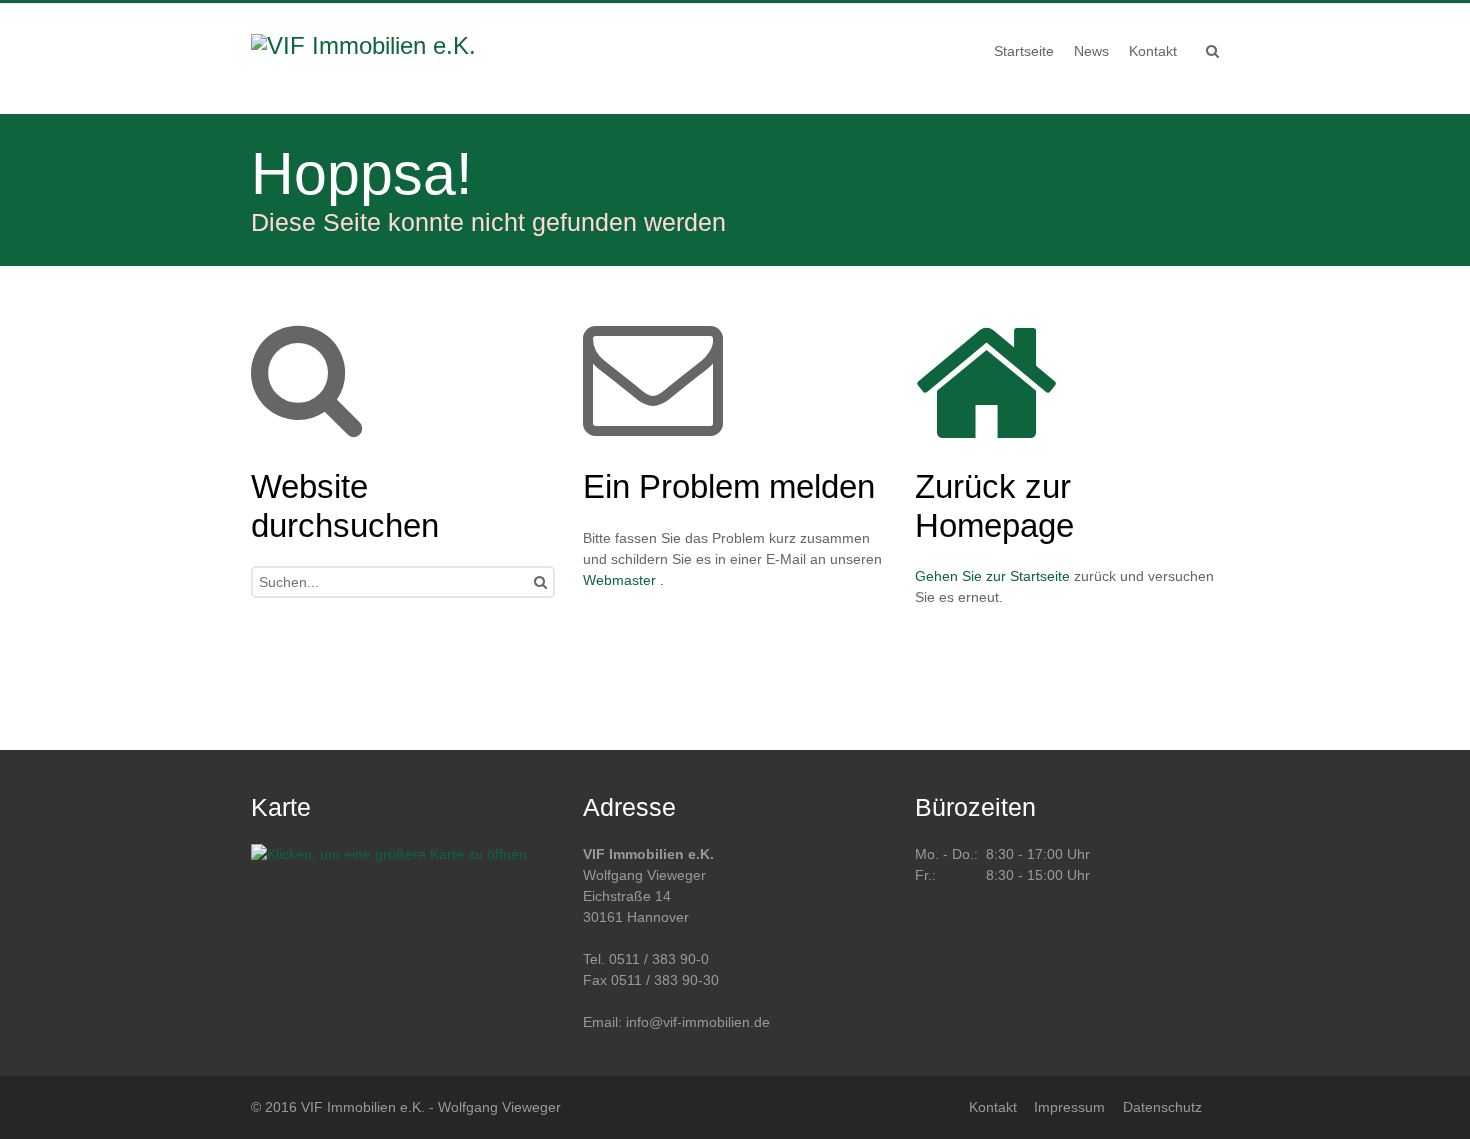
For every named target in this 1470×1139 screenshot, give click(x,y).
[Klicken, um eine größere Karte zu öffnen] (389, 854)
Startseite (1040, 576)
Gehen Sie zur (962, 576)
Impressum (1069, 1107)
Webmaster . (623, 580)
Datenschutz (1162, 1107)
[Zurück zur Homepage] (378, 59)
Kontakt (993, 1107)
